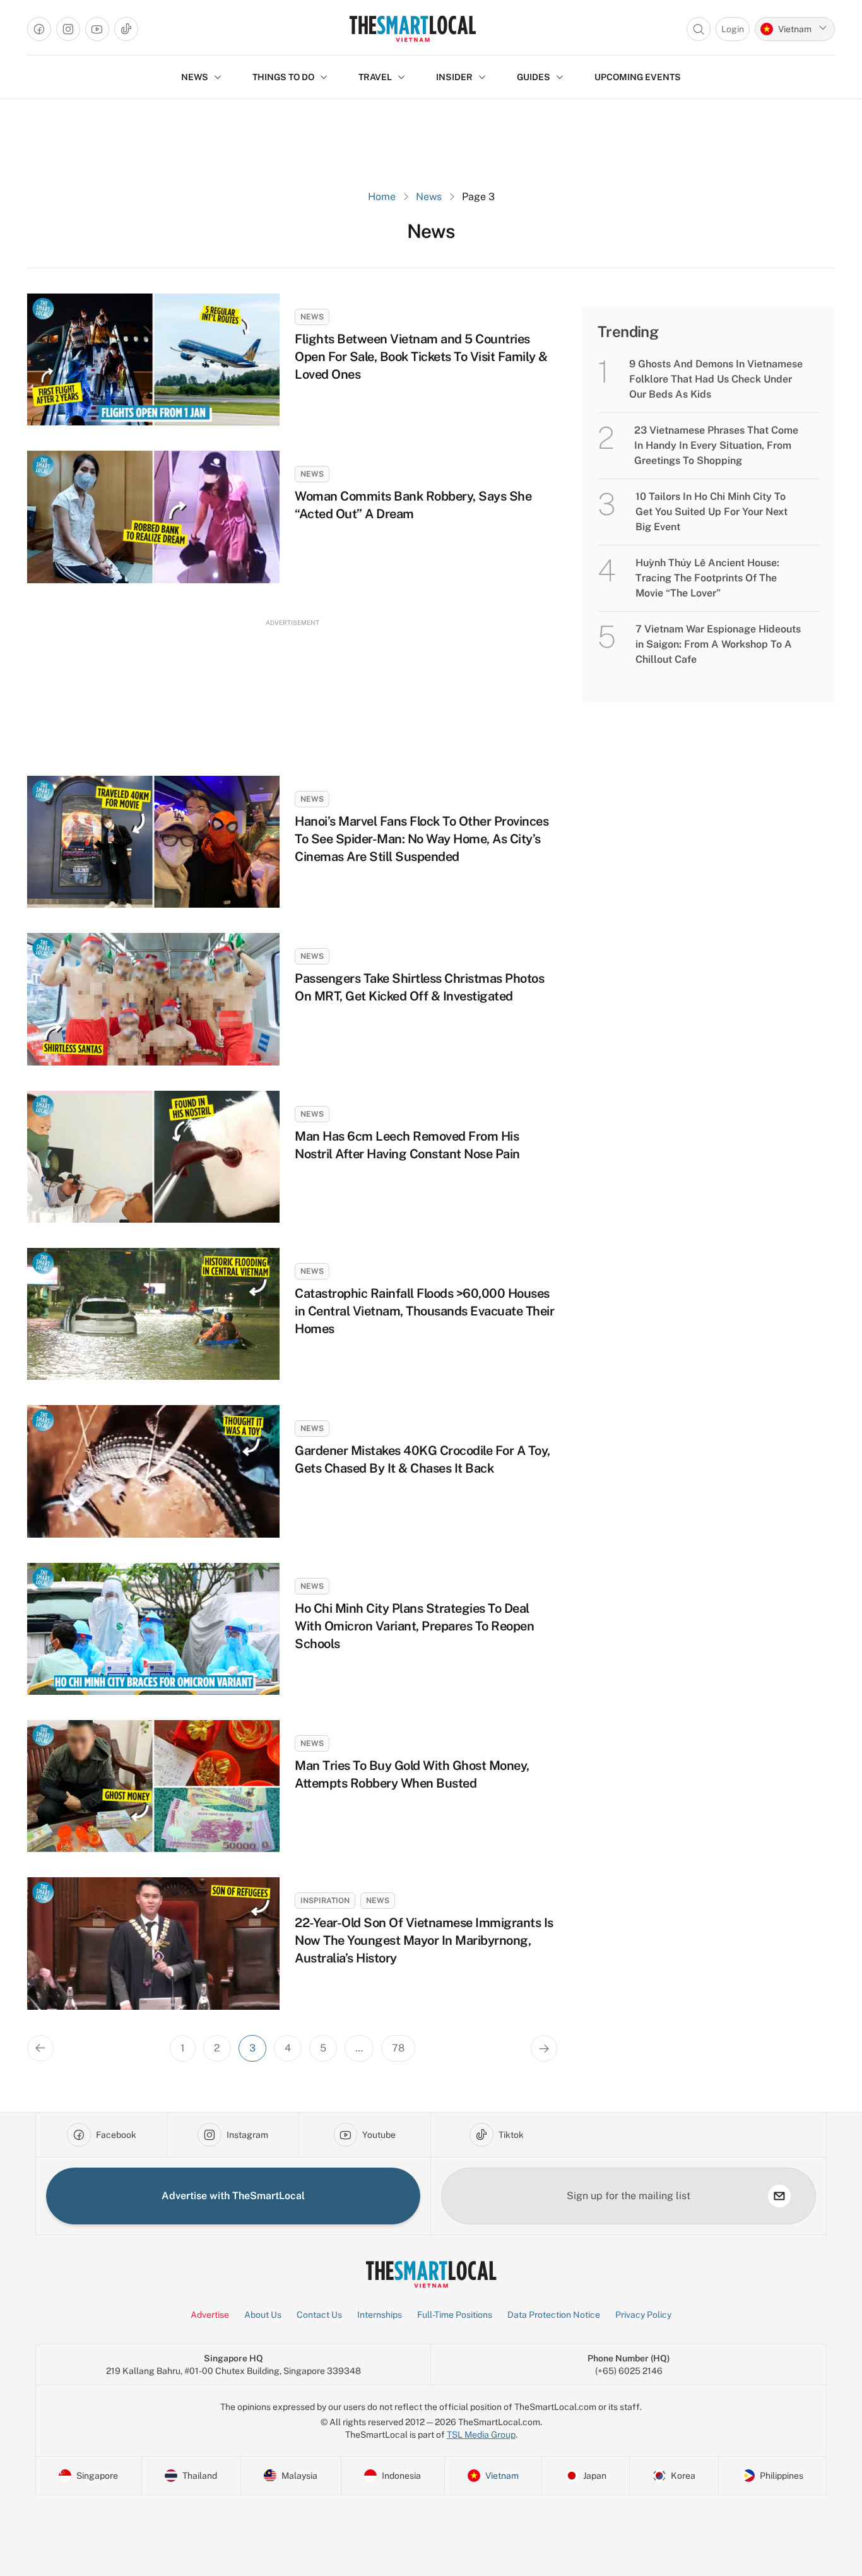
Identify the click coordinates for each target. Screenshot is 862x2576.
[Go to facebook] (39, 29)
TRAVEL (375, 77)
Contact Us (319, 2315)
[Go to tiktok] (126, 29)
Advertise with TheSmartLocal (233, 2196)
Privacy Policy (643, 2315)
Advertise (210, 2315)
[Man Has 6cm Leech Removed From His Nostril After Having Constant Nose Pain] (153, 1157)
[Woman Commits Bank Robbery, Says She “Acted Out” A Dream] (153, 517)
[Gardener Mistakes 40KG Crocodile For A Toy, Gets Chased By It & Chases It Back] (153, 1471)
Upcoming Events (638, 77)
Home (382, 197)
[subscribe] (779, 2196)
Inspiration (325, 1901)
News (429, 197)
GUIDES (534, 77)
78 (398, 2048)
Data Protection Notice (554, 2315)
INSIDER (454, 77)
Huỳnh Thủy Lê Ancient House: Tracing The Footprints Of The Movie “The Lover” (707, 578)
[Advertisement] (292, 686)
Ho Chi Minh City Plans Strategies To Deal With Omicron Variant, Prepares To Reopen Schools (414, 1626)
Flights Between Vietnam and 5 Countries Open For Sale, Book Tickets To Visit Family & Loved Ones (421, 357)
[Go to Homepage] (412, 29)
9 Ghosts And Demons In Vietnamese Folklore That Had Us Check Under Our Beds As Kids (716, 379)
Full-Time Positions (455, 2315)
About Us (263, 2315)
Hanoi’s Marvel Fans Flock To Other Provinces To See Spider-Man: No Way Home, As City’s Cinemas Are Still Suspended (422, 839)
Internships (380, 2315)
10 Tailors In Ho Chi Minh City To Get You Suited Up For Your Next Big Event (711, 512)
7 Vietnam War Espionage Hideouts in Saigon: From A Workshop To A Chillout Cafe (718, 644)
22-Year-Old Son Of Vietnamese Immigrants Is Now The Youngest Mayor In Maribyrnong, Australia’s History (424, 1940)
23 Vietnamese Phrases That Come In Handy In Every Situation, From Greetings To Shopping (716, 445)
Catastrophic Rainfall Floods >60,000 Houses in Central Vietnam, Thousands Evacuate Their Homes (424, 1311)
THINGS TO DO (283, 77)
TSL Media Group (481, 2435)
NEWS (195, 77)
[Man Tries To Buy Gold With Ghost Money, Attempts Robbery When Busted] (153, 1786)
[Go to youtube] (97, 29)
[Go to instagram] (68, 29)
